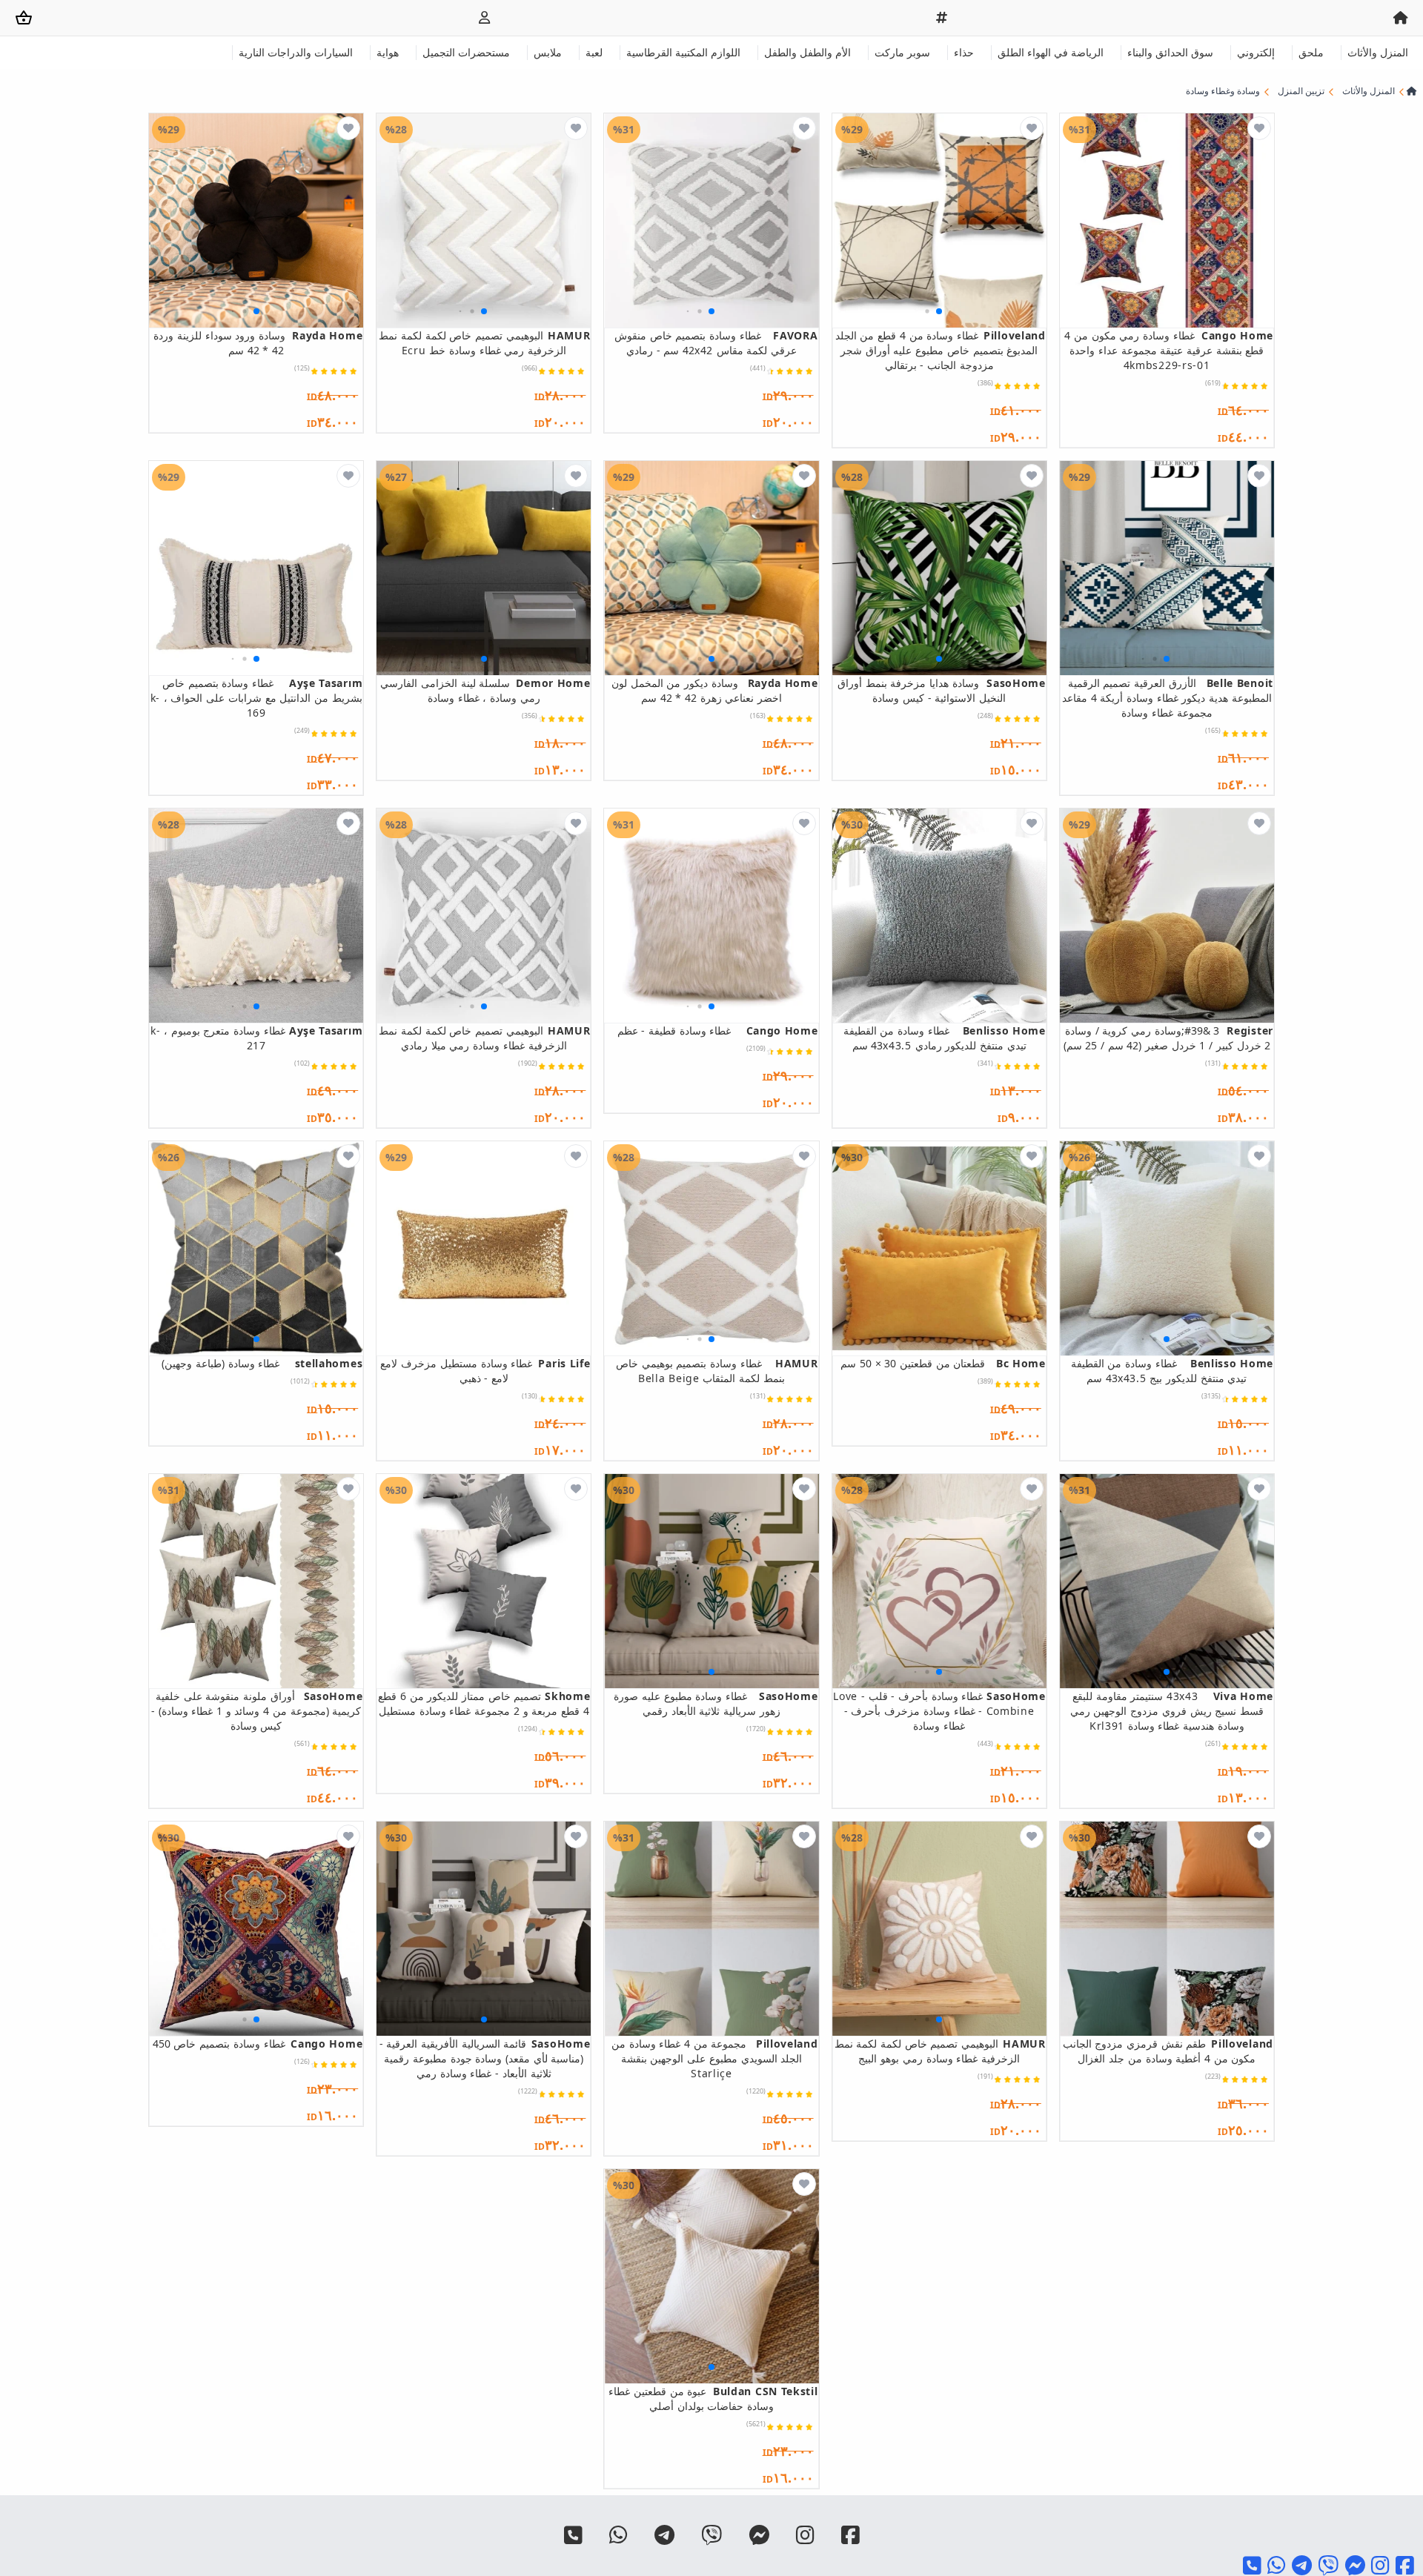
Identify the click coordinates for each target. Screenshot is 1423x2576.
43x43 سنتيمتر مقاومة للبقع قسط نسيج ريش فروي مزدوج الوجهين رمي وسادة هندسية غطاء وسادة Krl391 (1172, 1711)
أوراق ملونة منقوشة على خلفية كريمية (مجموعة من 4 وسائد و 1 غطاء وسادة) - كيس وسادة (257, 1711)
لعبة (594, 52)
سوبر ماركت (902, 52)
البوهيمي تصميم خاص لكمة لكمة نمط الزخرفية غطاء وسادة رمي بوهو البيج (940, 2051)
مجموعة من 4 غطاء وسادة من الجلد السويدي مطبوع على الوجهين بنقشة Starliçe (714, 2058)
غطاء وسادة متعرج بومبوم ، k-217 (256, 1038)
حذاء (964, 52)
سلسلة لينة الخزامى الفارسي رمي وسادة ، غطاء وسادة (485, 690)
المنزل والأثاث (1378, 52)
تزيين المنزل (1301, 91)
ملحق (1311, 52)
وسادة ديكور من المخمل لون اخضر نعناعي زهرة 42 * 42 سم (714, 690)
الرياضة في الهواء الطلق (1051, 52)
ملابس (548, 52)
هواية (388, 52)
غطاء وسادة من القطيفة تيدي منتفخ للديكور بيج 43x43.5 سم (1172, 1371)
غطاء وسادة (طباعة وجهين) (262, 1363)
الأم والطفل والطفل (807, 52)
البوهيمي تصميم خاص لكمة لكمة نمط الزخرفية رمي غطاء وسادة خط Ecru (484, 343)
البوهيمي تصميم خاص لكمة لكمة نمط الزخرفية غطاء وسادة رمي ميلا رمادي (484, 1038)
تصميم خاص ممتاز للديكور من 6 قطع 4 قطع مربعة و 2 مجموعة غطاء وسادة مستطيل (484, 1703)
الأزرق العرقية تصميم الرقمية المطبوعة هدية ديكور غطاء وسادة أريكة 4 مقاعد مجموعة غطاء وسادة (1168, 698)
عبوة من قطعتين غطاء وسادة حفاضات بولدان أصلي (713, 2399)
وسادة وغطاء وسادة (1223, 91)
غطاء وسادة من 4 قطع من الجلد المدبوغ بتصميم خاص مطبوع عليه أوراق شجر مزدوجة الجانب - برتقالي (941, 350)
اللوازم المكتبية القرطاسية (683, 52)
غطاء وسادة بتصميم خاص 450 (258, 2044)
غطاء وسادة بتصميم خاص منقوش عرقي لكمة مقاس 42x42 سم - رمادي (716, 343)
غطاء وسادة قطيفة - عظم (717, 1030)
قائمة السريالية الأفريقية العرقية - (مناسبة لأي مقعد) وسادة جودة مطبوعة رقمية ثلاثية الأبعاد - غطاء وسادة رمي (485, 2058)
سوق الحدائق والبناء (1170, 52)
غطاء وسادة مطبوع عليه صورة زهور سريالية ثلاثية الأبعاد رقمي (716, 1703)
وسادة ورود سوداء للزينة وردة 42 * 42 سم (258, 343)
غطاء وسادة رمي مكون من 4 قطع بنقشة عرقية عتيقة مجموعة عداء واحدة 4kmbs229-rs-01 (1169, 350)
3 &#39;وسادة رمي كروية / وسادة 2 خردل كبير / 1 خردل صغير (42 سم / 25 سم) (1168, 1038)
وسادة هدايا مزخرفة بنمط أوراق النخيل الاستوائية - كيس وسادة (942, 690)
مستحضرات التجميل (466, 52)
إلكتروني (1256, 52)
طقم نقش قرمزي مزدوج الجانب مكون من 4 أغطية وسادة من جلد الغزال (1168, 2051)
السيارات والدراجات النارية (296, 52)
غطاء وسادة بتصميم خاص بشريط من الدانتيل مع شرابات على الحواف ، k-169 (256, 698)
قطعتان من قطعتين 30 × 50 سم (943, 1363)
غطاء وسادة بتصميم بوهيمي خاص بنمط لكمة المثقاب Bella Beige (717, 1371)
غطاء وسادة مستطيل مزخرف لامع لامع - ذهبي (485, 1371)
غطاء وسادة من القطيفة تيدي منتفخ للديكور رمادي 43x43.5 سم (945, 1038)
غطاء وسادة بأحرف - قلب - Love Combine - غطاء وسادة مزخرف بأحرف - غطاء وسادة (939, 1711)
